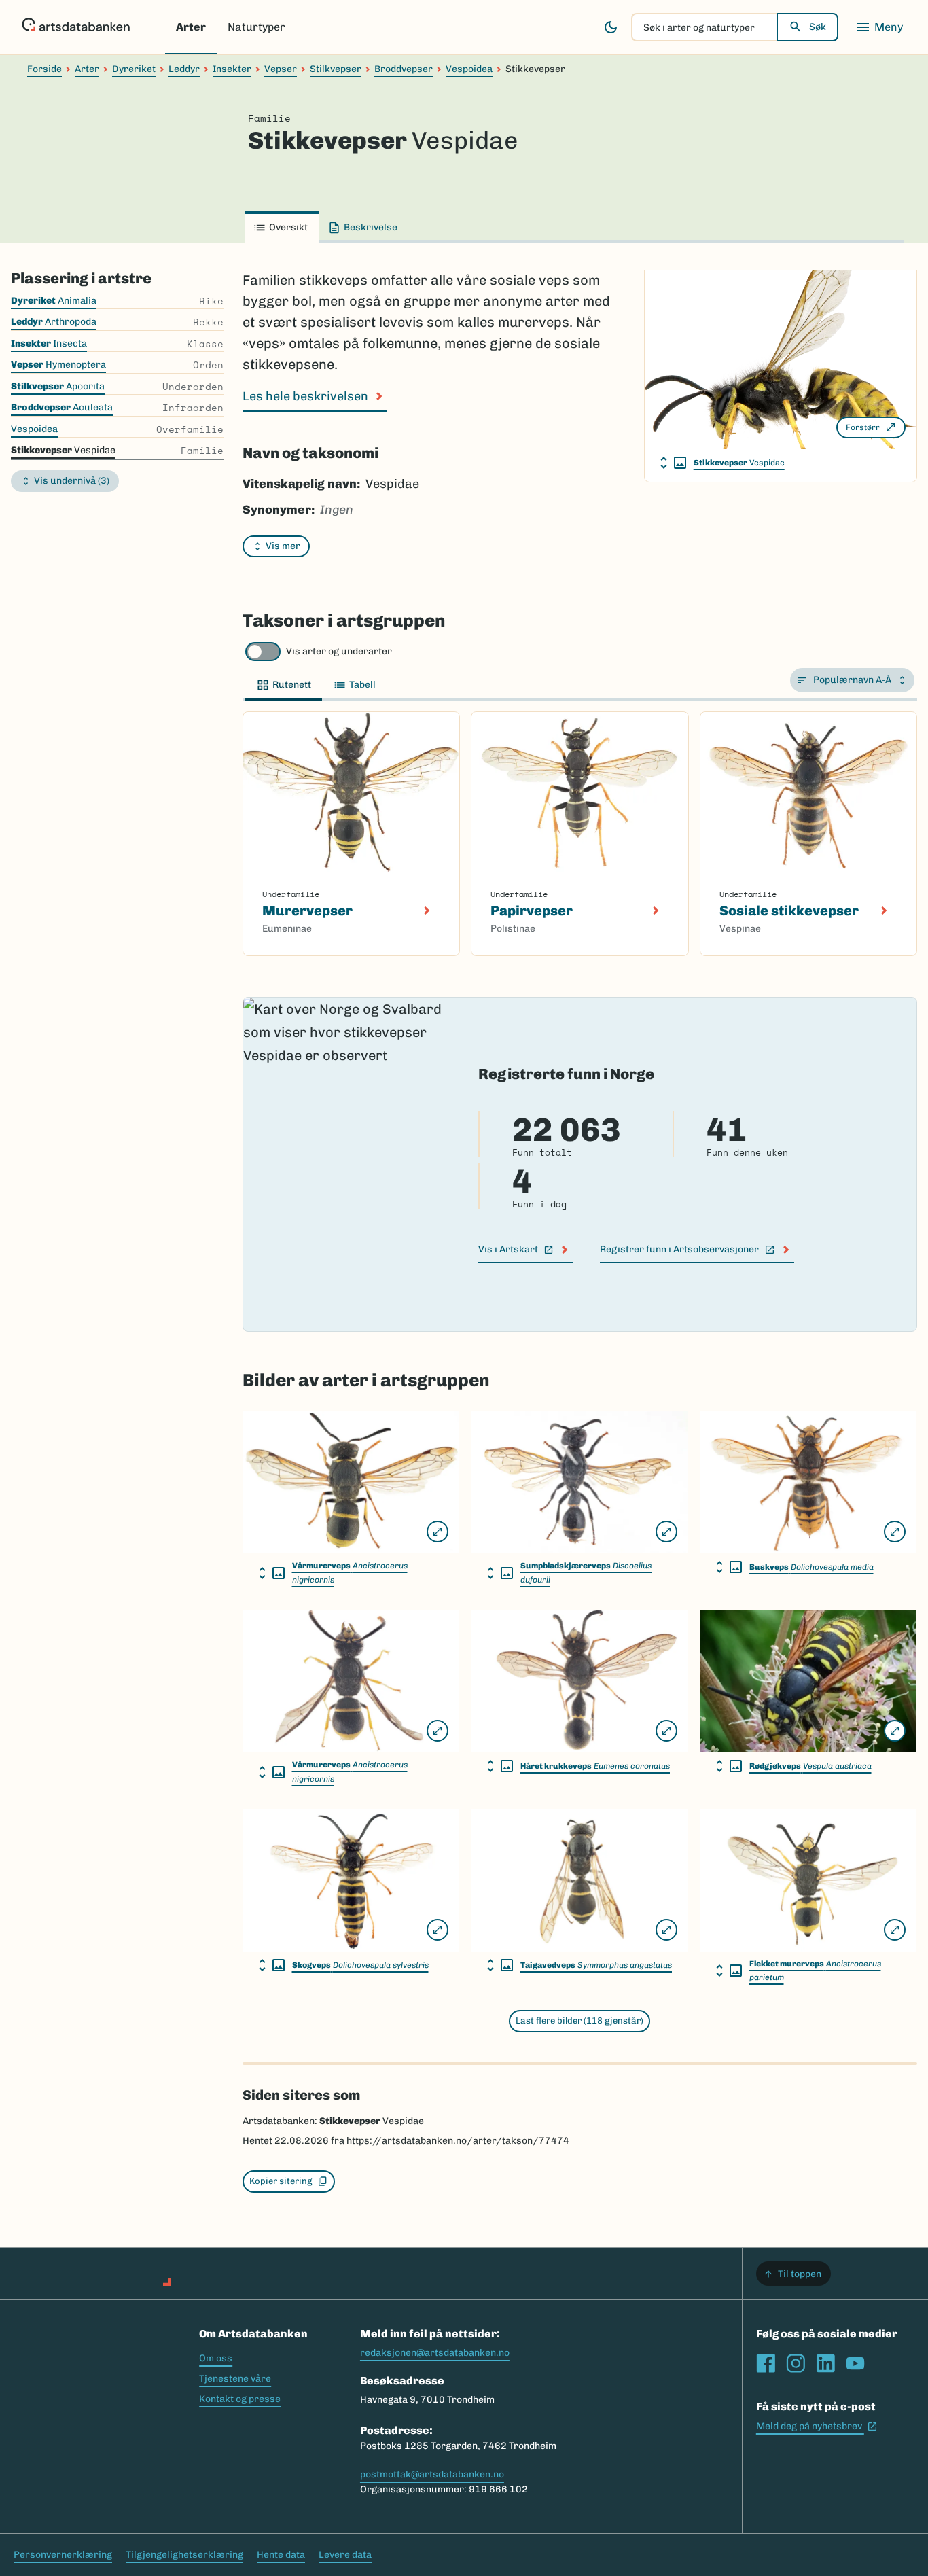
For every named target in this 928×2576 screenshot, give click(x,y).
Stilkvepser (336, 69)
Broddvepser (404, 69)
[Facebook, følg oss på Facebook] (766, 2363)
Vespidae (739, 463)
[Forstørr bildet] (438, 1532)
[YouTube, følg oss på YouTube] (855, 2363)
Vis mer (283, 546)
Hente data (281, 2555)
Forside (44, 69)
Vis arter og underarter (339, 651)
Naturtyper (256, 27)
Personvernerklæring (63, 2555)
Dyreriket (134, 69)
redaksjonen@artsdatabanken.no (435, 2353)
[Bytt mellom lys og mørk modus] (611, 27)
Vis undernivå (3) (72, 481)
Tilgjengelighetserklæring (184, 2555)
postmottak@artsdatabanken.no (432, 2474)
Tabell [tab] (362, 685)
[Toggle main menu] (879, 27)
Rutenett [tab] (292, 685)
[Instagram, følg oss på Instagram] (796, 2363)
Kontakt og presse (240, 2399)
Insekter (232, 69)
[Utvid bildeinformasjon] (673, 463)
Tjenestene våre (235, 2379)
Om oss (216, 2358)
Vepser (281, 69)
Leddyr (184, 69)
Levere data (345, 2555)
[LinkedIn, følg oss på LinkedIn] (825, 2363)
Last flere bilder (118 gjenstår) (579, 2021)
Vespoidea (469, 69)
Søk (818, 27)
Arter (191, 27)
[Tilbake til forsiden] (76, 27)
